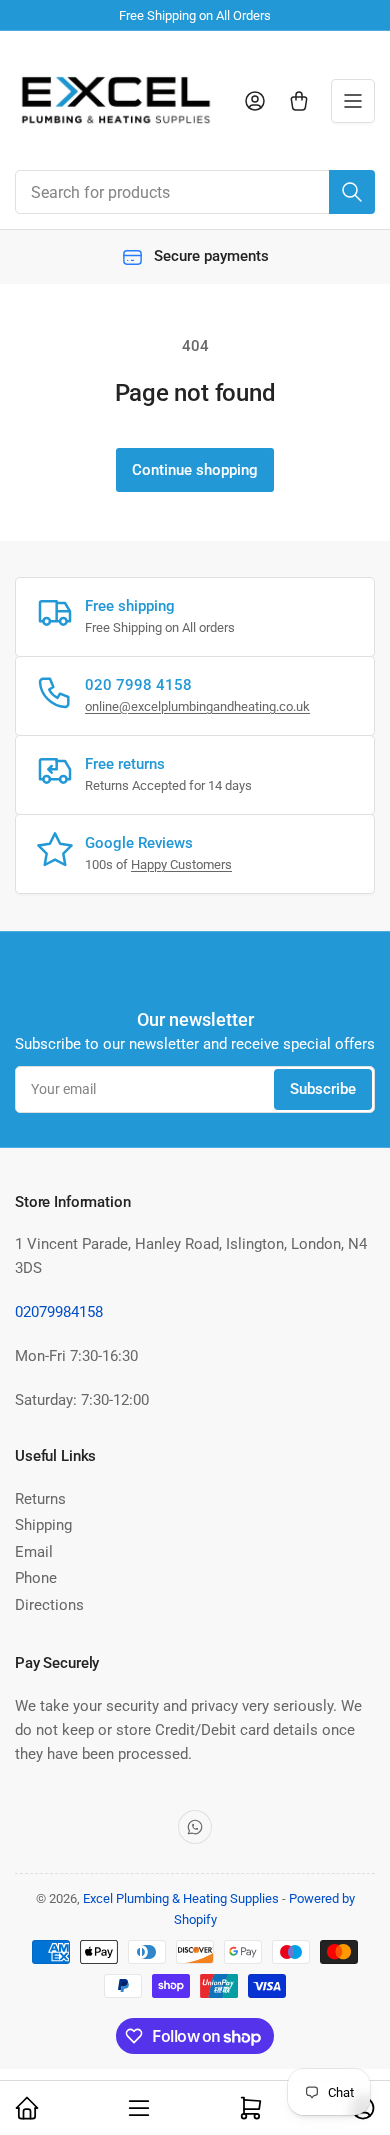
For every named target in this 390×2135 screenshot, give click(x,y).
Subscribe (323, 1089)
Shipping (43, 1525)
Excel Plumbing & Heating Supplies (181, 1898)
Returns (40, 1499)
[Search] (352, 192)
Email (34, 1552)
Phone (36, 1578)
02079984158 (59, 1312)
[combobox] (195, 192)
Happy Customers (181, 864)
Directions (49, 1605)
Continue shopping (195, 470)
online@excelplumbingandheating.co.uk (197, 706)
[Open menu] (353, 101)
